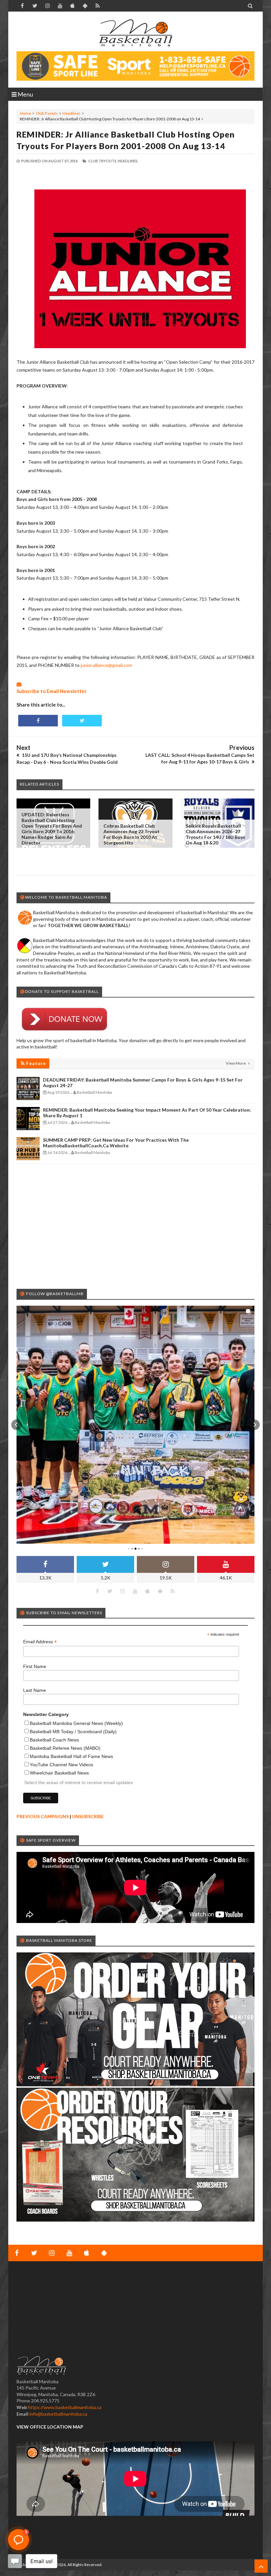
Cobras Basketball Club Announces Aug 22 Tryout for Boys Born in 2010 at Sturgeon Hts (132, 834)
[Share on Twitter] (82, 721)
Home (25, 113)
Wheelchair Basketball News (59, 1773)
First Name (35, 1666)
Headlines (72, 113)
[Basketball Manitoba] (135, 33)
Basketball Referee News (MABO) (65, 1748)
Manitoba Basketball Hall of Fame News (71, 1756)
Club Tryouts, (103, 161)
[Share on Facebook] (38, 721)
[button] (17, 1425)
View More (236, 1063)
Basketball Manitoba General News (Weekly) (76, 1723)
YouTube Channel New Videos (61, 1765)
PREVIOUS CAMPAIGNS (43, 1816)
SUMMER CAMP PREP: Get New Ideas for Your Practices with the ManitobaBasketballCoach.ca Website (116, 1143)
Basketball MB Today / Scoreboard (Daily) (73, 1732)
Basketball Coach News (54, 1740)
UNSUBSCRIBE (88, 1816)
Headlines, (128, 161)
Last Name (35, 1690)
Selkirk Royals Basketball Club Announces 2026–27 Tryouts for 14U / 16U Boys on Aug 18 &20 (215, 834)
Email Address (40, 1642)
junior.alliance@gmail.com (106, 665)
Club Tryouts (47, 113)
